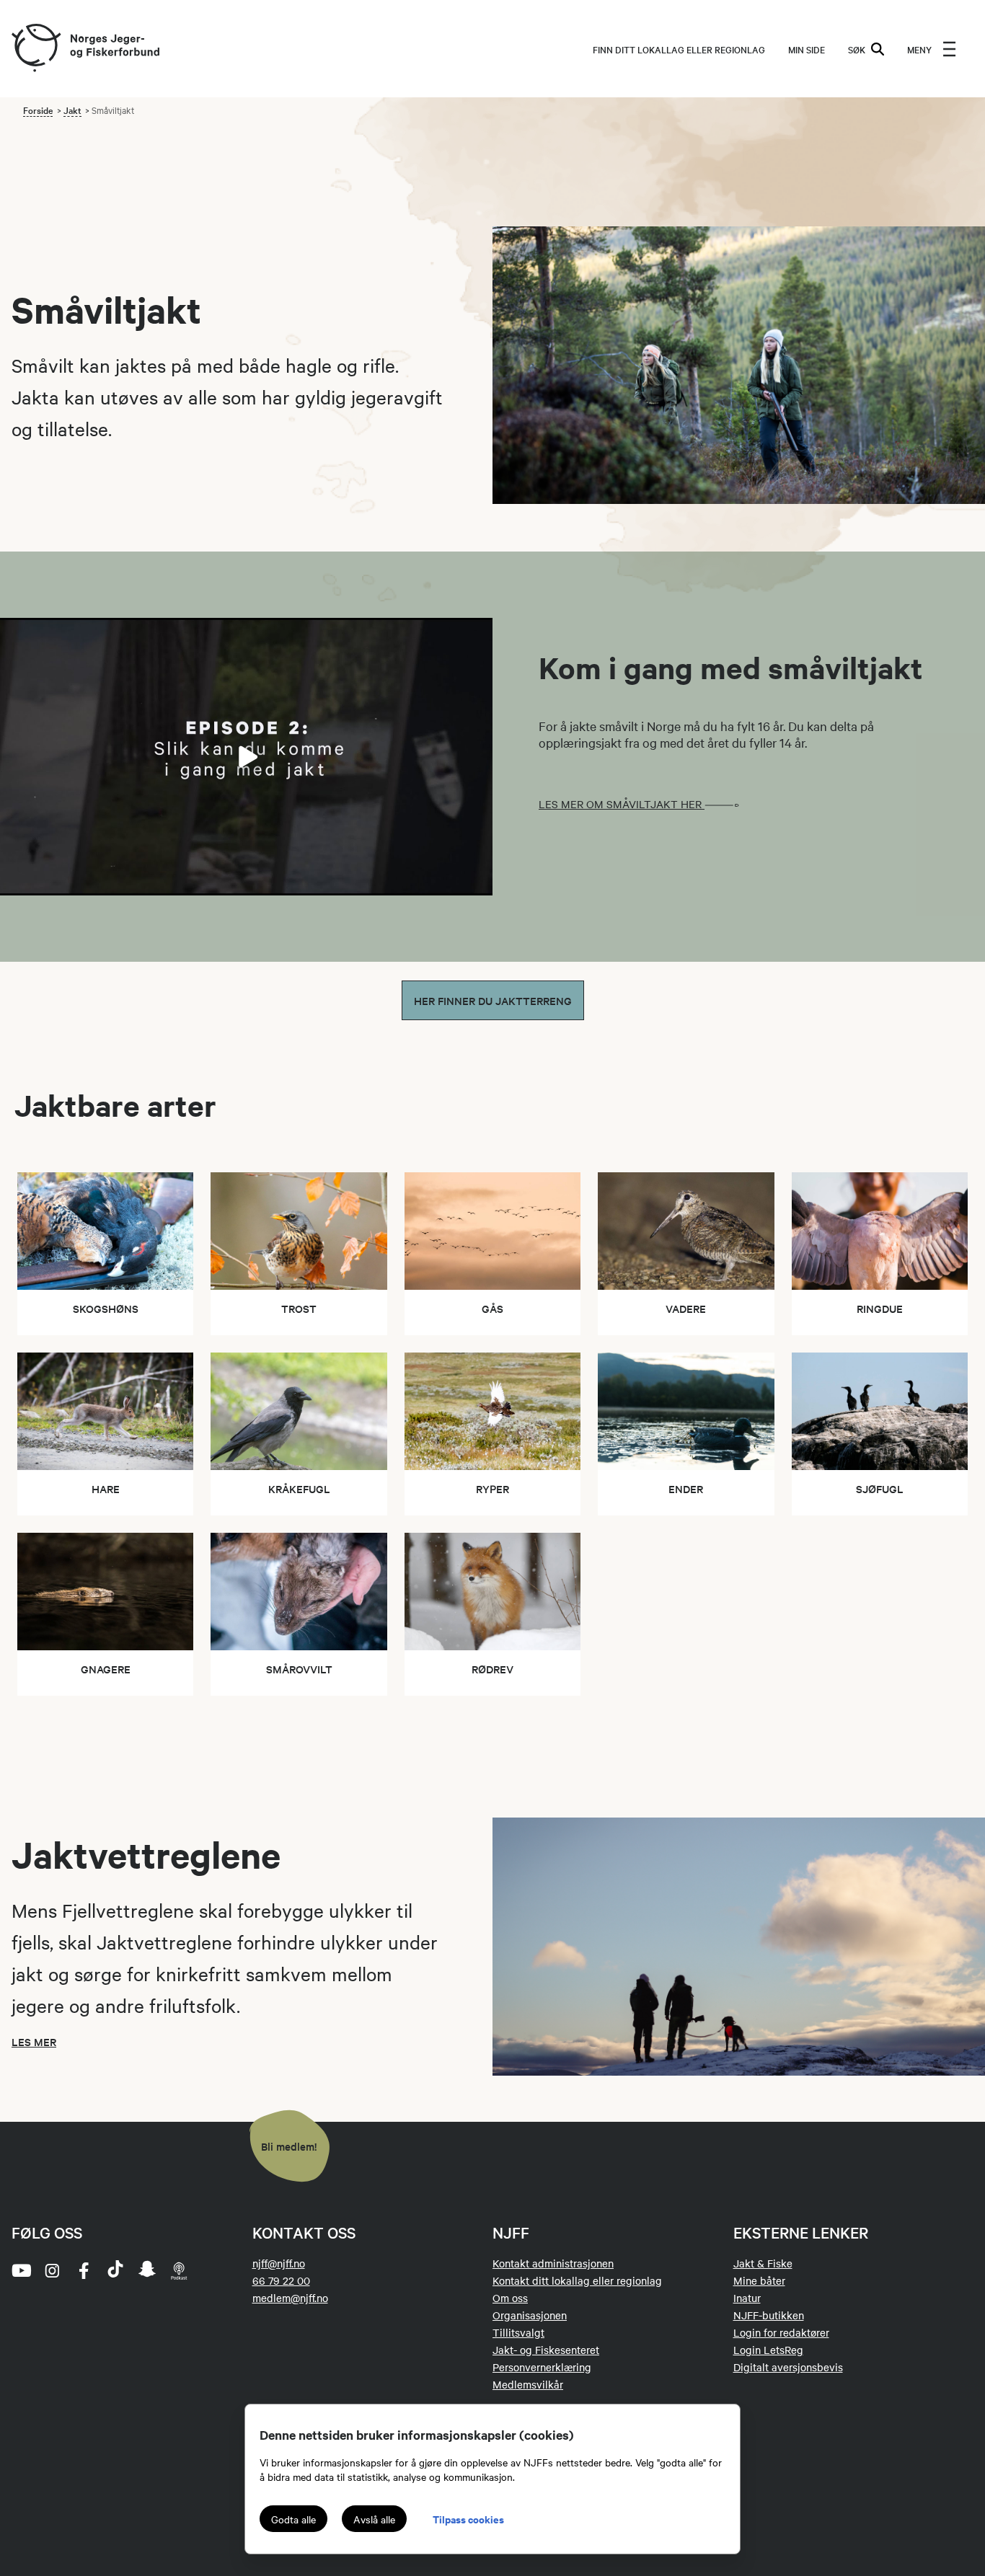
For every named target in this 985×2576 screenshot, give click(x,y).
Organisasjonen (530, 2315)
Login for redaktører (781, 2332)
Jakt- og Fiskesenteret (546, 2350)
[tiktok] (115, 2270)
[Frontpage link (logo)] (35, 49)
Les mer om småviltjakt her (622, 804)
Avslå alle (374, 2519)
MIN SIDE (807, 49)
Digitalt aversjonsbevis (788, 2367)
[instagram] (52, 2270)
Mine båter (759, 2280)
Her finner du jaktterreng (493, 1000)
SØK (857, 49)
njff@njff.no (279, 2263)
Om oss (510, 2298)
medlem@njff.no (290, 2298)
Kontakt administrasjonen (553, 2263)
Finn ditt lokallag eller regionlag (679, 49)
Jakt (72, 110)
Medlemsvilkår (528, 2384)
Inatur (747, 2298)
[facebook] (84, 2270)
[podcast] (179, 2270)
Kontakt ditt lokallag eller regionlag (577, 2280)
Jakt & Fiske (763, 2263)
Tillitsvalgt (518, 2332)
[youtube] (20, 2270)
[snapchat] (147, 2270)
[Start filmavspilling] (247, 757)
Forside (38, 110)
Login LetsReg (768, 2350)
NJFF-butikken (769, 2315)
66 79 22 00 (281, 2280)
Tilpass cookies (468, 2519)
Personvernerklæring (542, 2367)
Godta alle (293, 2519)
